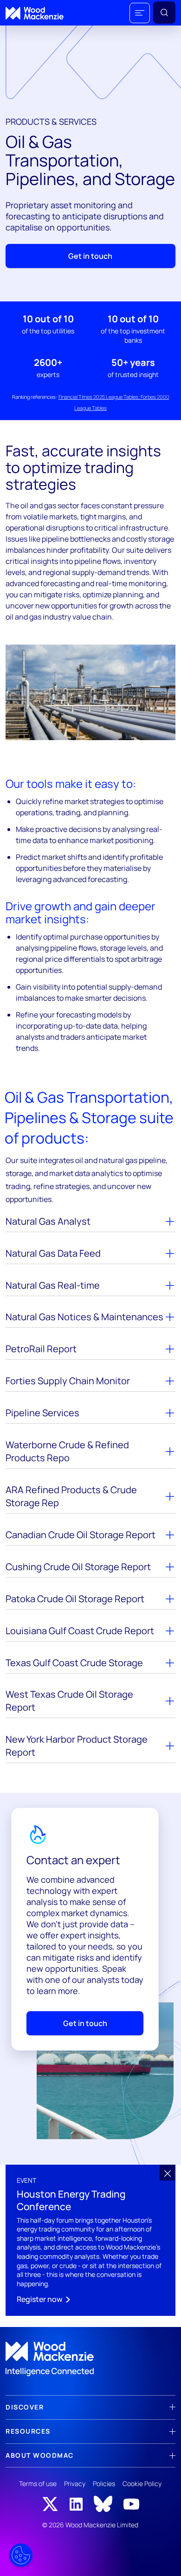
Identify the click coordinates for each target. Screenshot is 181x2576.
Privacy (75, 2483)
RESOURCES (28, 2431)
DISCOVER (25, 2407)
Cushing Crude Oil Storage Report (78, 1567)
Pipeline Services (42, 1413)
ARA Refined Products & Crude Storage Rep (71, 1496)
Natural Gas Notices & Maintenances (84, 1317)
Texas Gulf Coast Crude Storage (74, 1663)
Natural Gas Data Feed (53, 1253)
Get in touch (90, 256)
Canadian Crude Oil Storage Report (81, 1535)
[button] (140, 13)
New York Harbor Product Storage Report (77, 1746)
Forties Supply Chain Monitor (68, 1381)
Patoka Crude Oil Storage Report (75, 1599)
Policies (104, 2483)
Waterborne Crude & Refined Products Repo (67, 1451)
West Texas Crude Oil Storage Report (69, 1701)
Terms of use (38, 2483)
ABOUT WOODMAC (40, 2455)
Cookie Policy (142, 2483)
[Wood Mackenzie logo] (35, 13)
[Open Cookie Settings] (21, 2555)
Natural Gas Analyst (48, 1221)
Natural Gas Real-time (53, 1285)
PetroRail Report (41, 1349)
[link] (90, 2359)
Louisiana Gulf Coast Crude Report (80, 1631)
